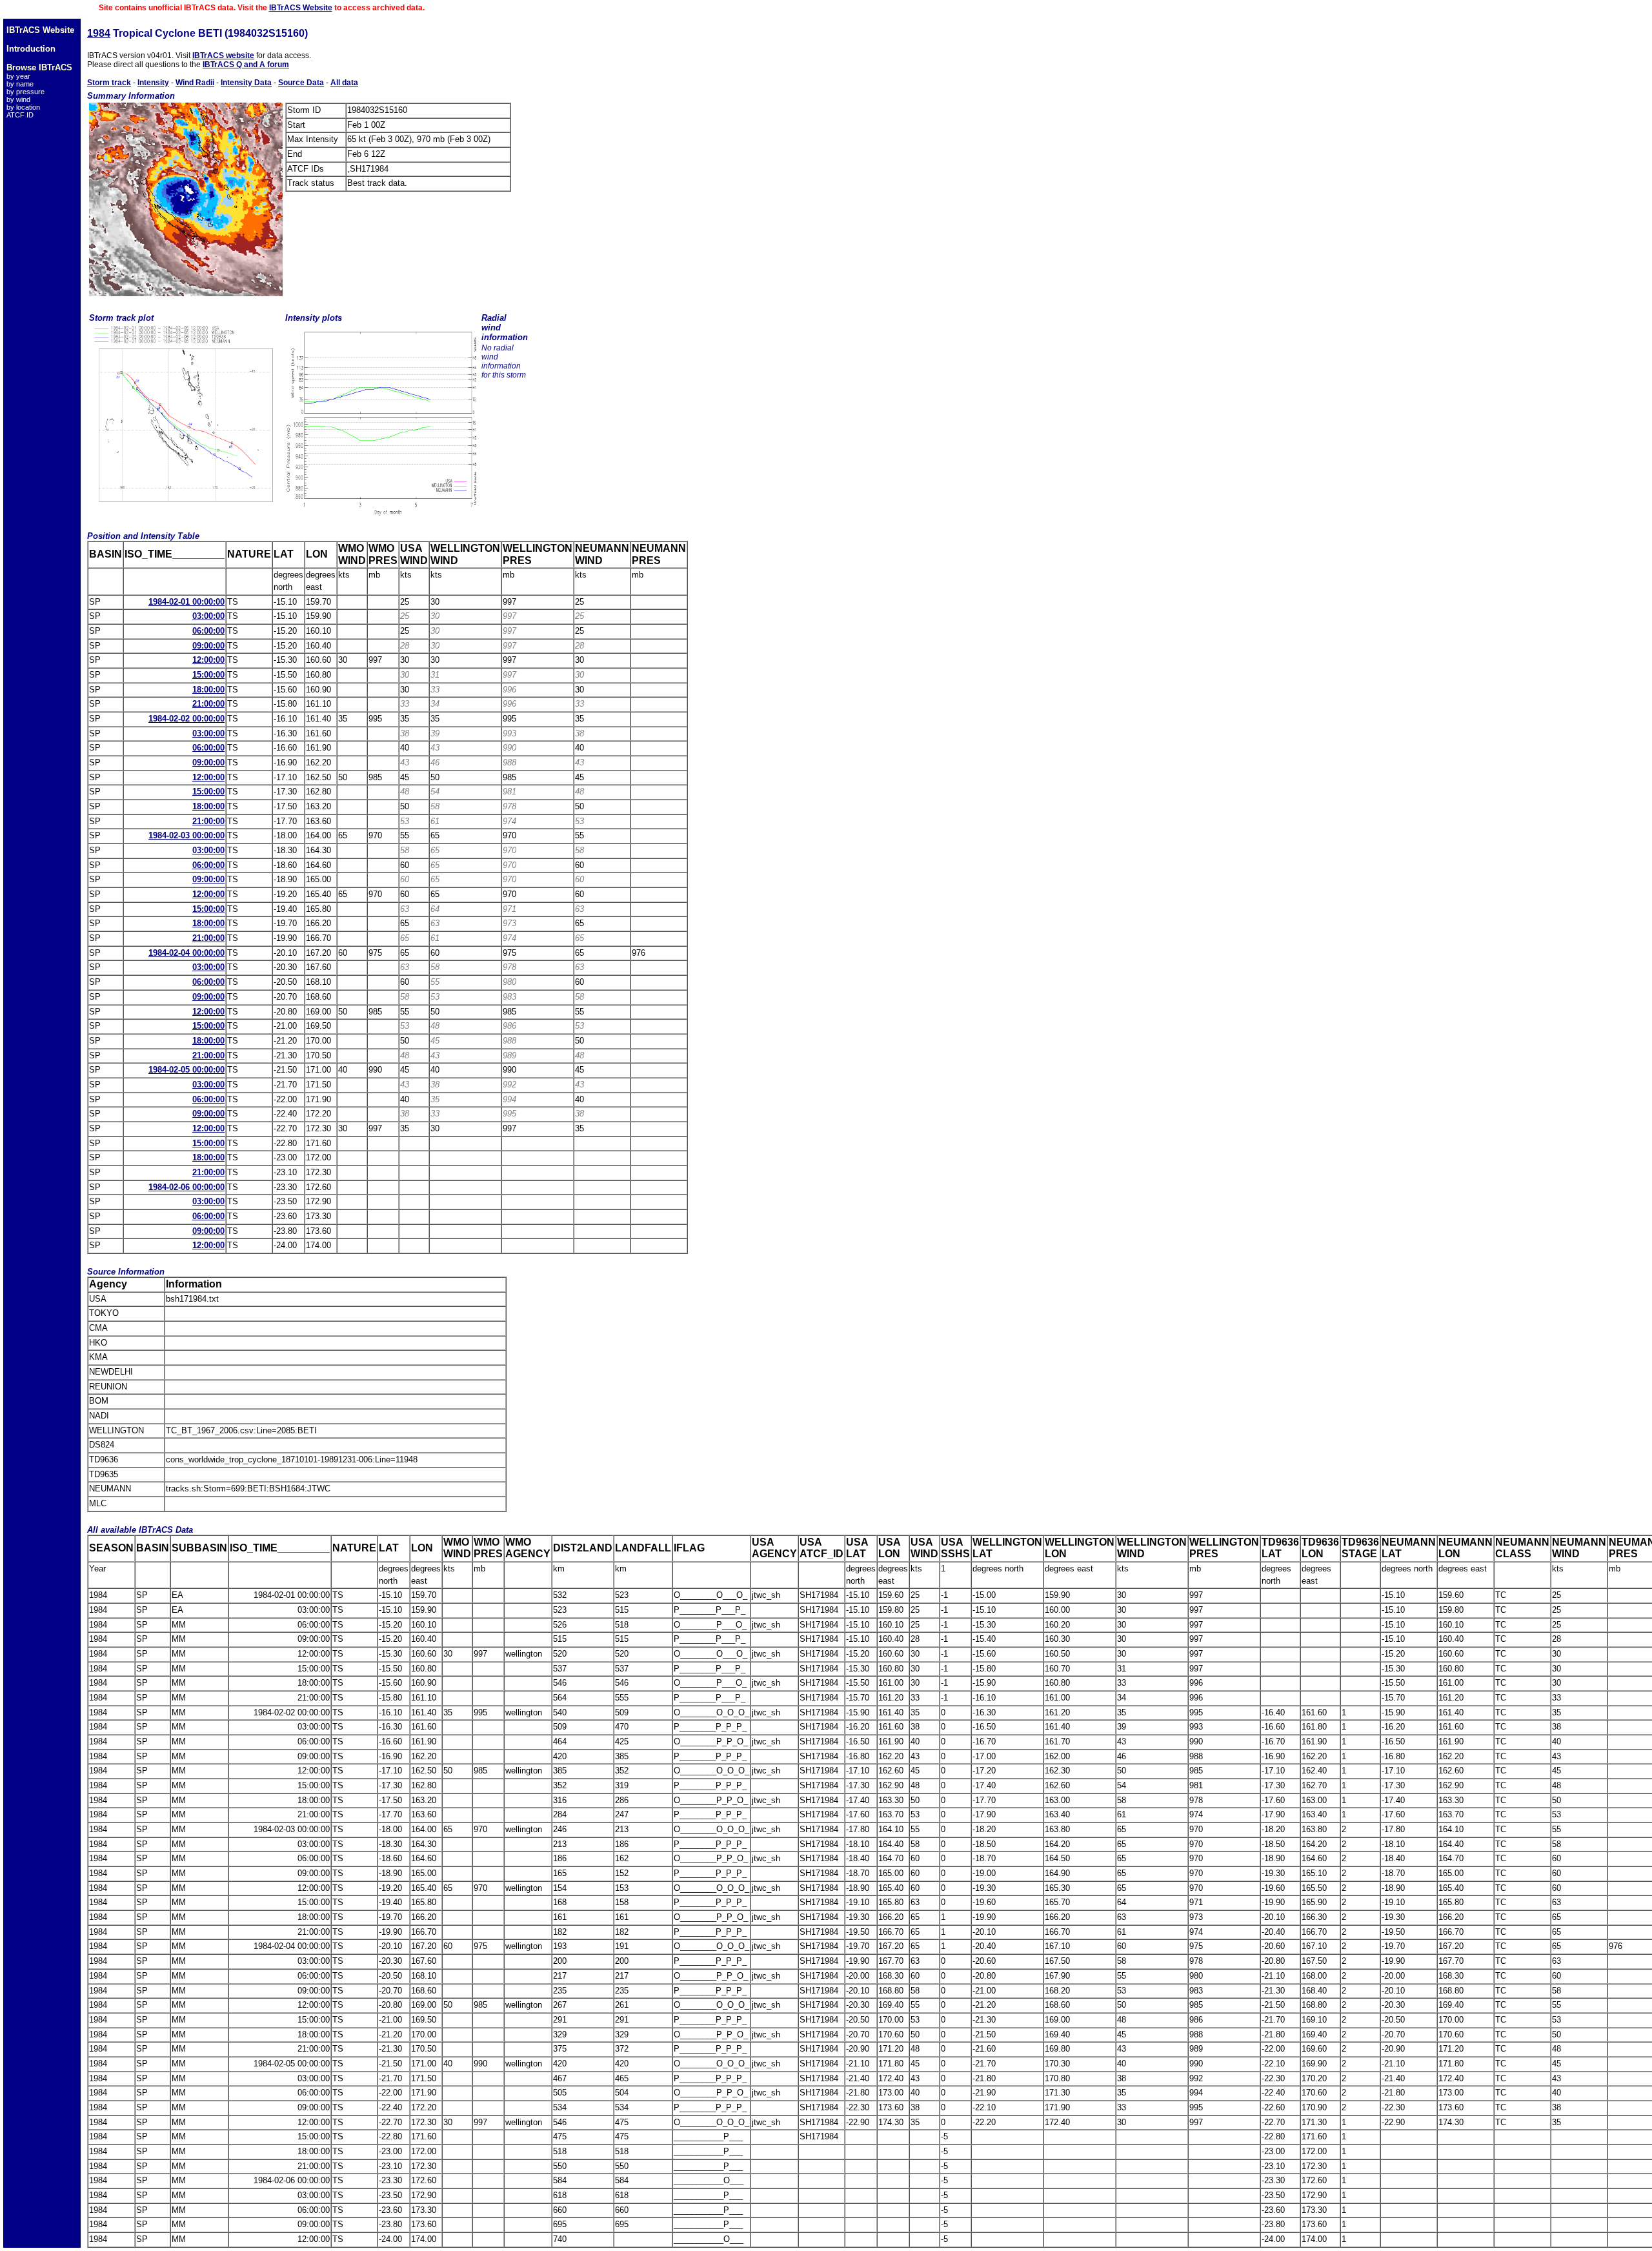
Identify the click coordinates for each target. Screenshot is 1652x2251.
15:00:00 (208, 675)
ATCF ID (20, 115)
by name (20, 84)
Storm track (109, 83)
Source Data (301, 83)
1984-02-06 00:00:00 (186, 1187)
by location (23, 107)
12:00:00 (208, 660)
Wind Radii (195, 83)
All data (344, 83)
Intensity (153, 83)
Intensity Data (246, 83)
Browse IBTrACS (39, 67)
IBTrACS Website (301, 8)
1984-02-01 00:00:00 (186, 602)
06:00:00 (208, 631)
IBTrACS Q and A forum (246, 65)
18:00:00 (208, 690)
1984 (99, 33)
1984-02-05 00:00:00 (186, 1070)
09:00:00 (208, 646)
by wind (18, 99)
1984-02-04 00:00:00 (186, 953)
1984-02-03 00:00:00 (186, 835)
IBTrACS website (223, 56)
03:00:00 (208, 616)
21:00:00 (208, 704)
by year (18, 76)
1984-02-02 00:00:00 (186, 719)
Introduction (31, 49)
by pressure (25, 92)
